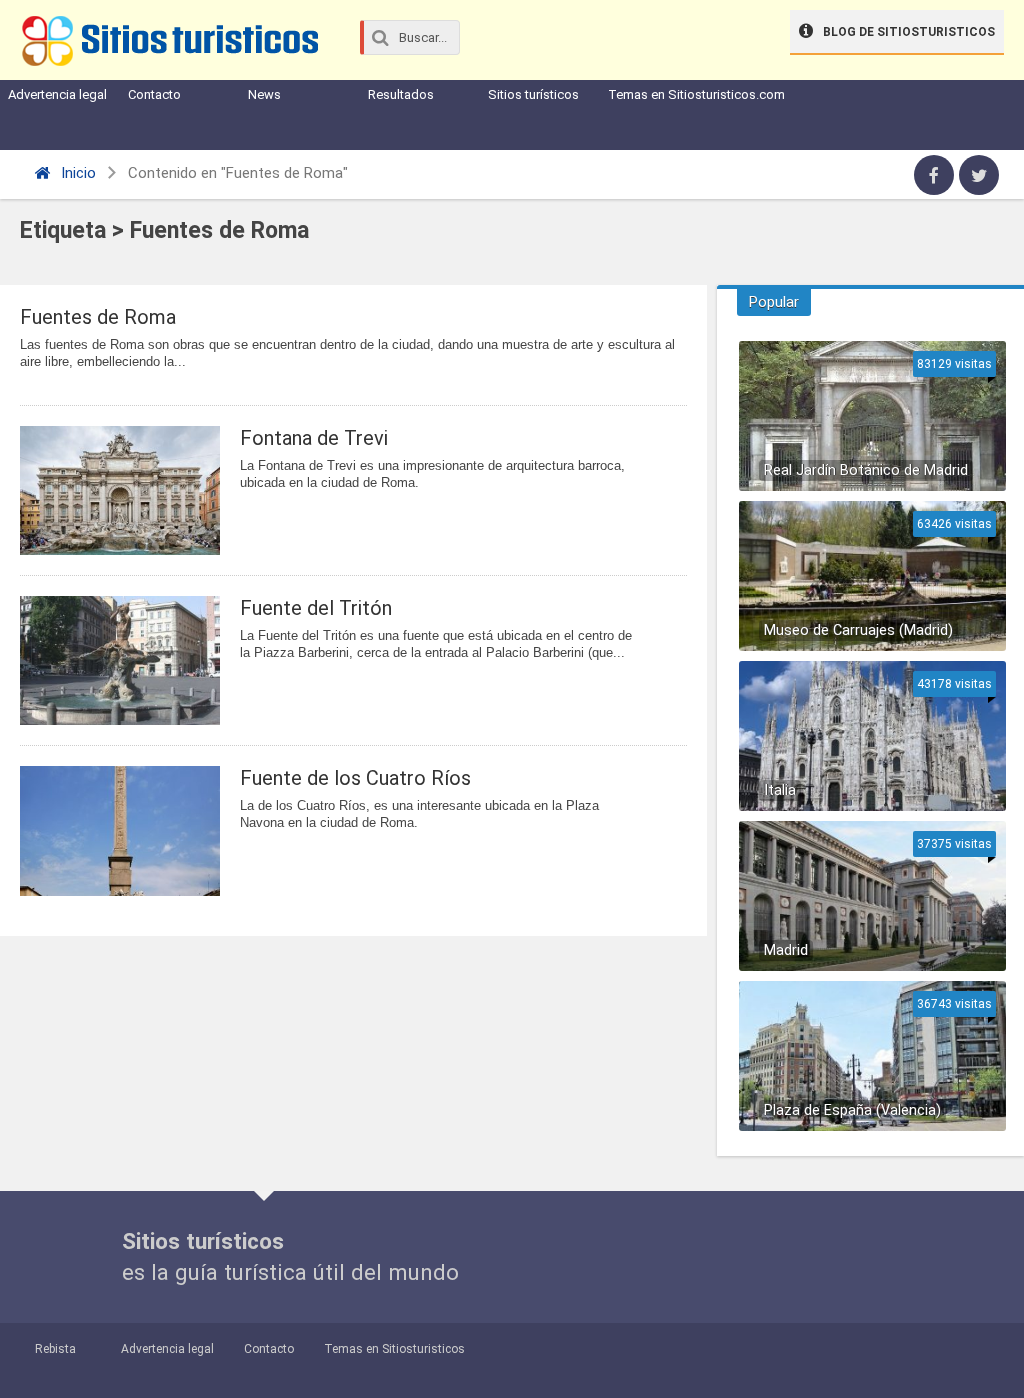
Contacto (154, 94)
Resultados (401, 94)
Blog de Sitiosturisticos (909, 32)
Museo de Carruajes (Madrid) (858, 630)
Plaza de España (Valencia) (852, 1110)
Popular (774, 302)
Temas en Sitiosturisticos (394, 1349)
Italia (780, 790)
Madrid (786, 950)
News (264, 94)
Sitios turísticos (533, 94)
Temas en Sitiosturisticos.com (696, 94)
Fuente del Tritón (316, 608)
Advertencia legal (57, 94)
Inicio (76, 173)
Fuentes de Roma (98, 317)
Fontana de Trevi (314, 438)
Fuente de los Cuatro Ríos (355, 778)
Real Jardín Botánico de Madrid (866, 470)
